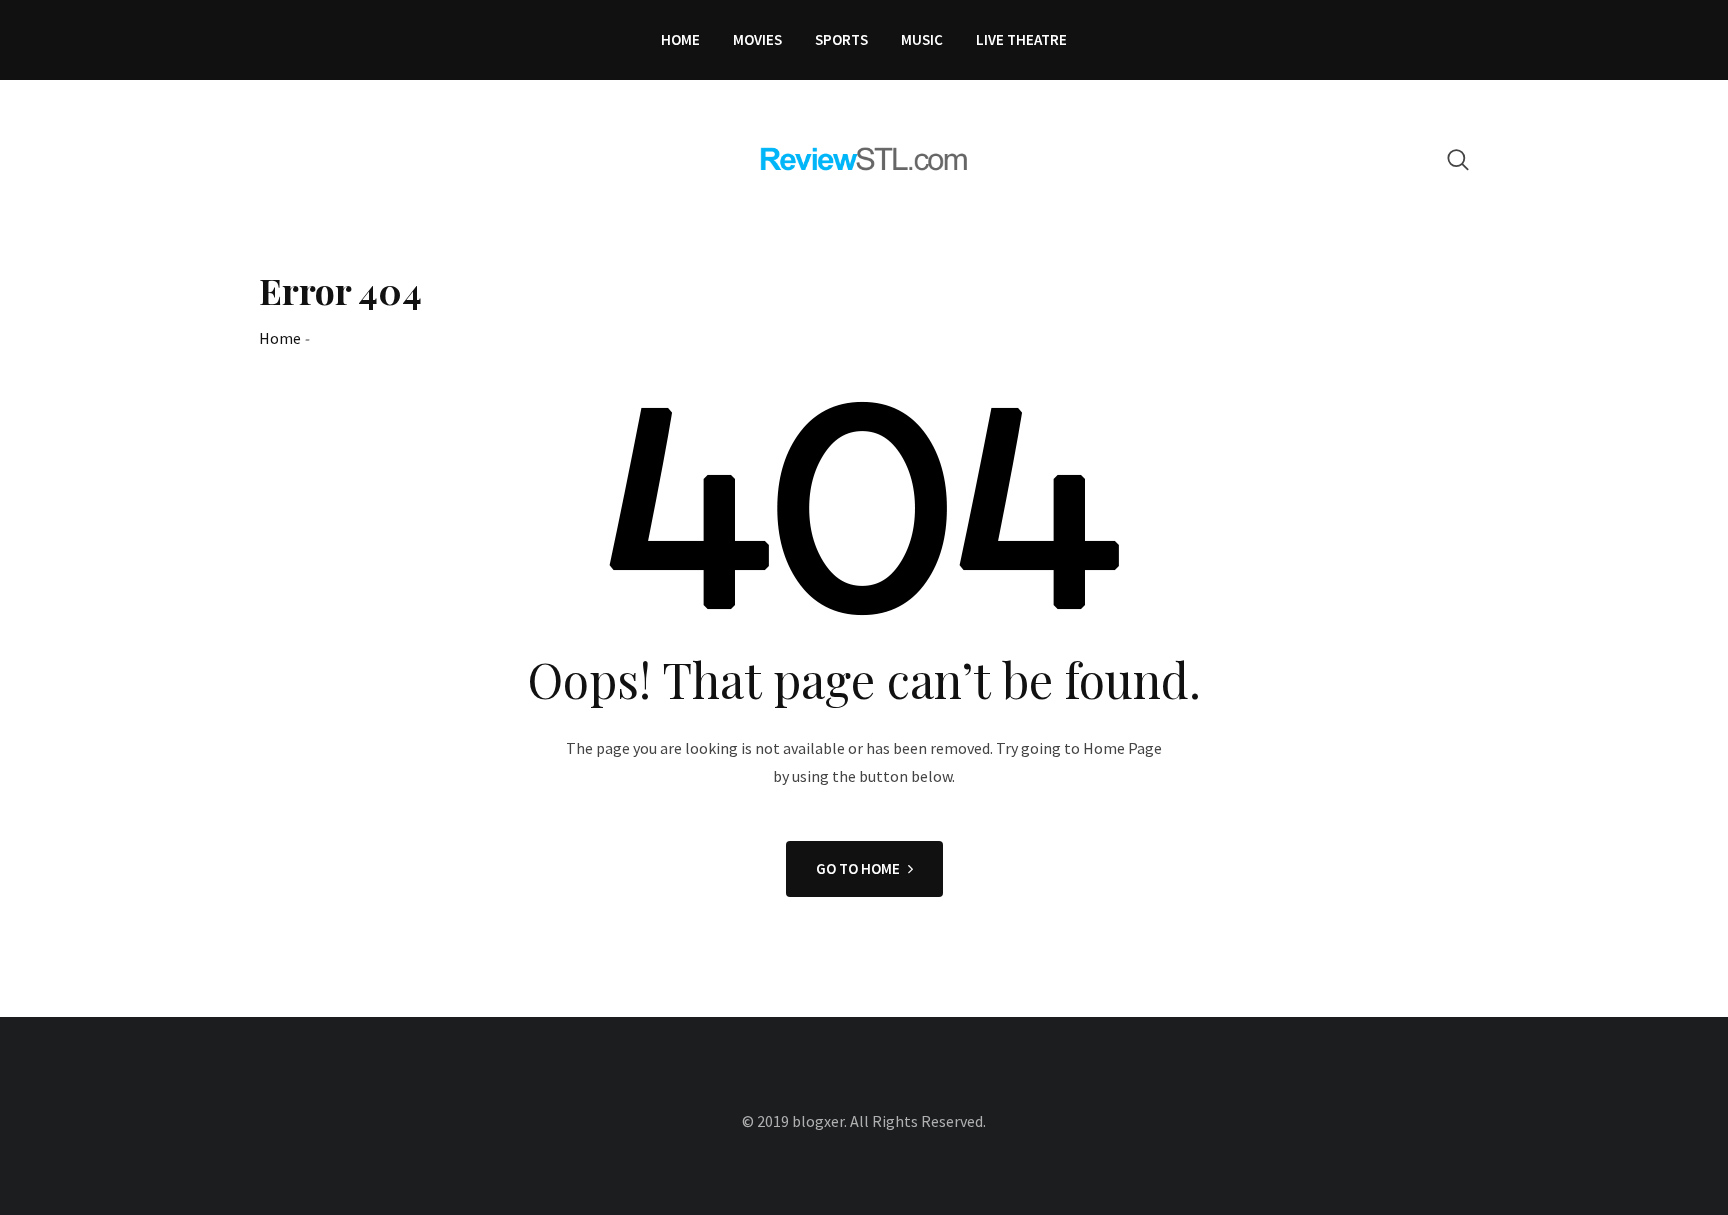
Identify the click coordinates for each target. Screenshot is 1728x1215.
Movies (757, 39)
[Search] (1458, 159)
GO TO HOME (858, 868)
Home (680, 39)
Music (922, 39)
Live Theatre (1021, 39)
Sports (841, 39)
